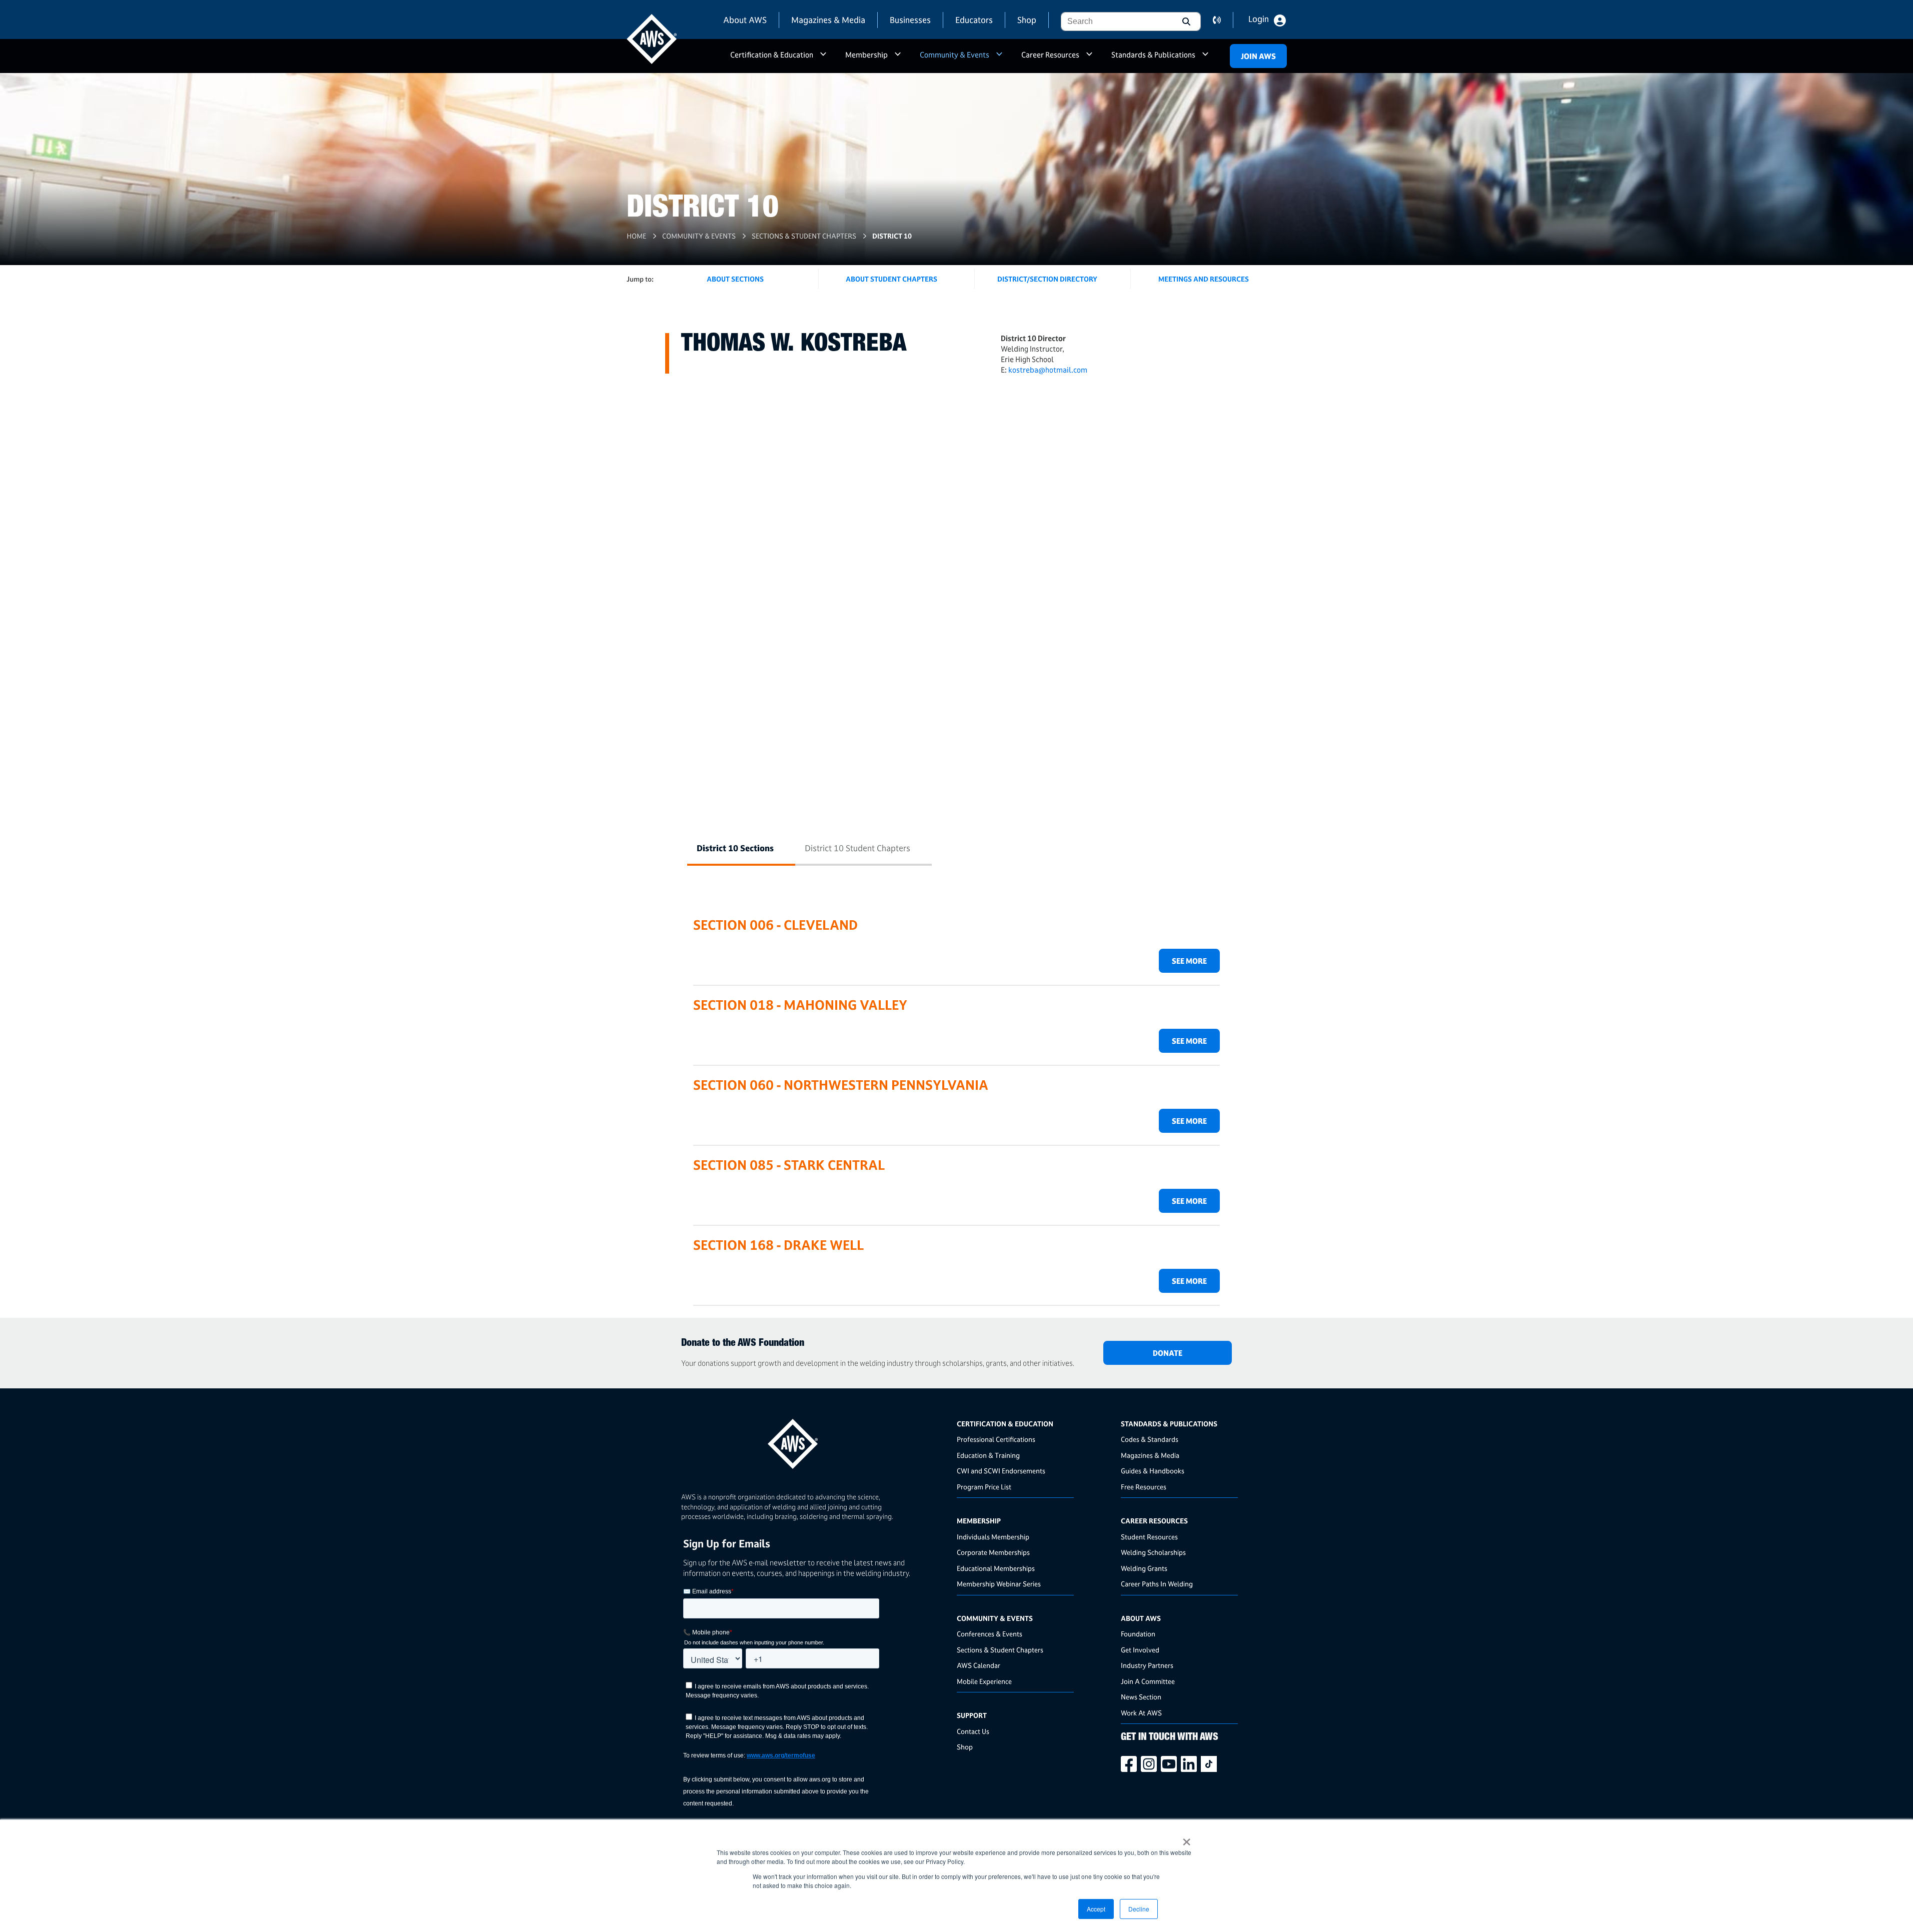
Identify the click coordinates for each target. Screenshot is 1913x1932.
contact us (1223, 20)
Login (1259, 19)
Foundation (1138, 1634)
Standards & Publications (1153, 55)
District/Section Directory (1047, 279)
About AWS (745, 20)
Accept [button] (1096, 1909)
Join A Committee (1148, 1681)
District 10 (892, 236)
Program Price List (984, 1487)
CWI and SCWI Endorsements (1001, 1471)
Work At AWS (1141, 1713)
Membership (866, 55)
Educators (974, 20)
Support (972, 1715)
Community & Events (954, 55)
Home (636, 236)
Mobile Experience (984, 1681)
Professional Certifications (996, 1439)
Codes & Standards (1150, 1439)
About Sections (735, 279)
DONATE (1168, 1353)
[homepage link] (816, 1440)
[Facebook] (1131, 1764)
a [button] (823, 59)
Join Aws (1258, 56)
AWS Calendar (979, 1665)
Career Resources (1050, 55)
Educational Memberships (996, 1568)
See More (1189, 961)
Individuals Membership (993, 1537)
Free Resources (1144, 1487)
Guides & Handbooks (1153, 1471)
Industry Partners (1147, 1665)
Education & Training (988, 1455)
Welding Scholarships (1153, 1552)
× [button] (1187, 1838)
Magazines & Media (828, 20)
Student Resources (1149, 1537)
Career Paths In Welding (1157, 1584)
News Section (1141, 1697)
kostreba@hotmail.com (1048, 370)
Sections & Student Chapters (804, 236)
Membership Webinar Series (999, 1584)
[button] (1185, 22)
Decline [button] (1139, 1909)
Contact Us (973, 1731)
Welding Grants (1144, 1568)
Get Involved (1140, 1650)
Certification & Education (772, 55)
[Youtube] (1171, 1764)
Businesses (910, 20)
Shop (1027, 20)
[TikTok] (1211, 1764)
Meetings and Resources (1204, 279)
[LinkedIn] (1191, 1764)
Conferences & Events (990, 1634)
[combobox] (1116, 22)
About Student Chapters (891, 279)
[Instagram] (1151, 1764)
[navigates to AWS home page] (652, 39)
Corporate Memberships (993, 1552)
